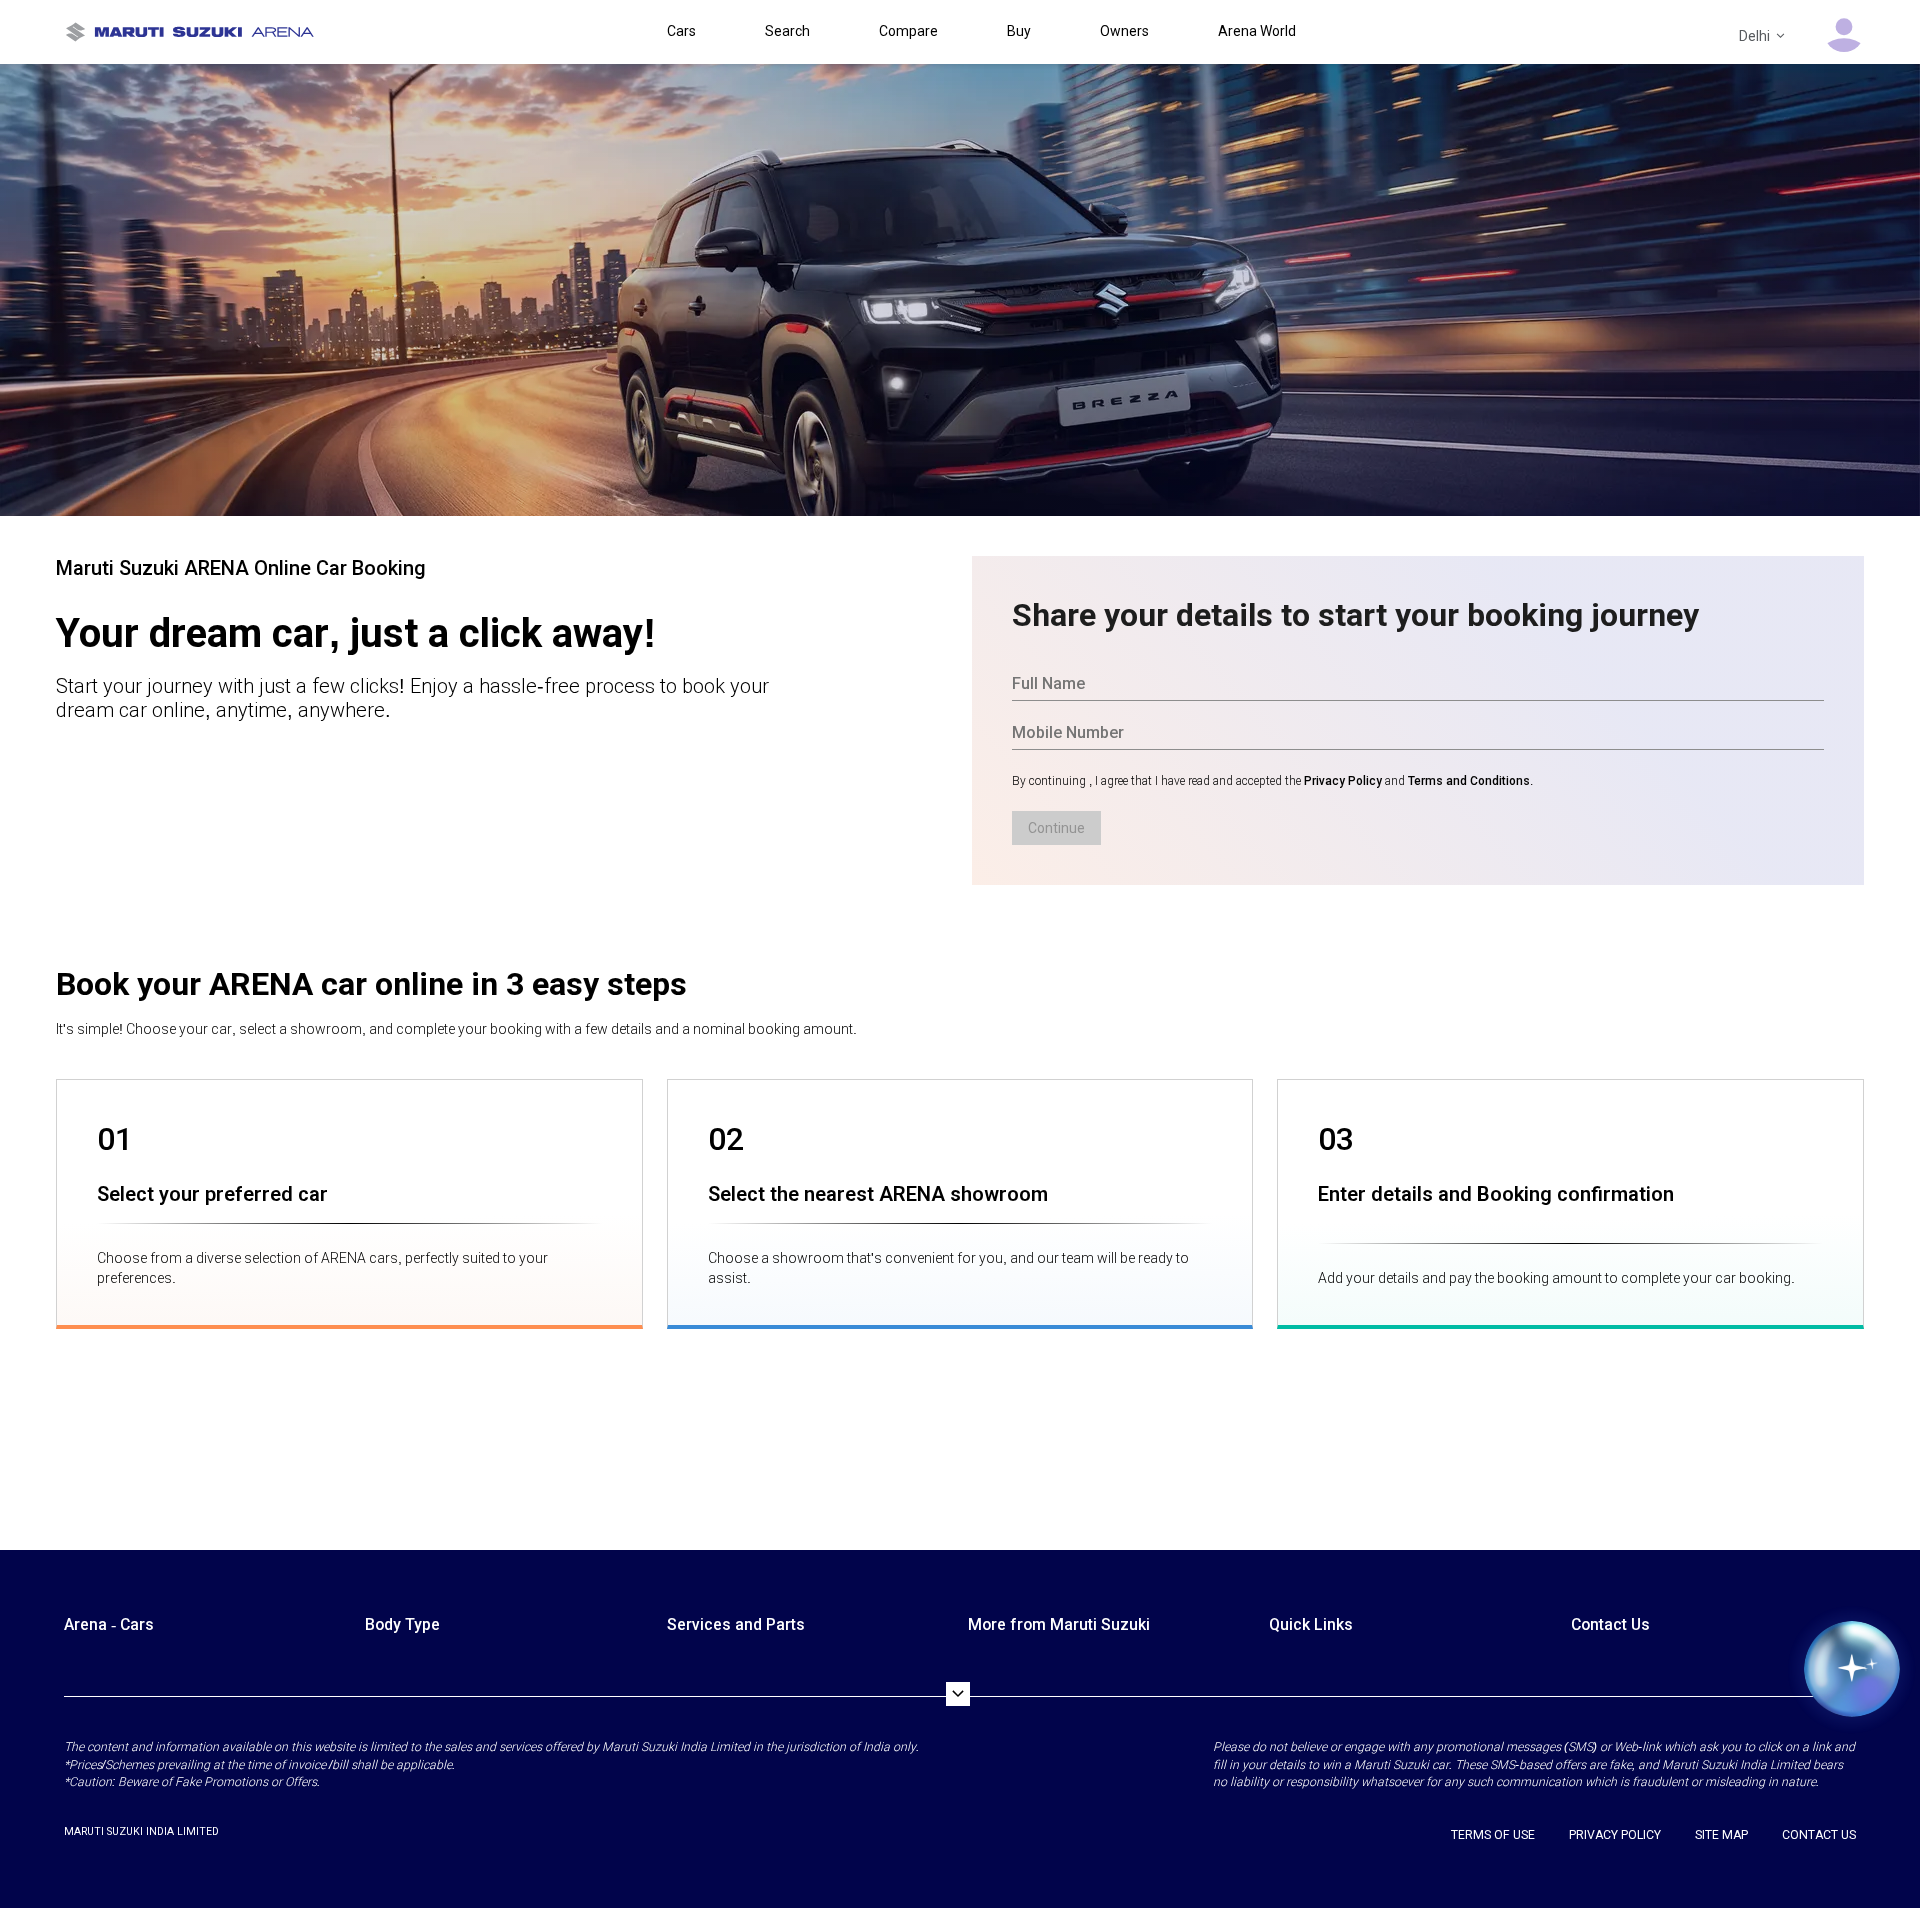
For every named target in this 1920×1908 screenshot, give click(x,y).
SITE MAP (1721, 1835)
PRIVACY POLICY (1615, 1835)
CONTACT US (1819, 1835)
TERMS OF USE (1493, 1835)
